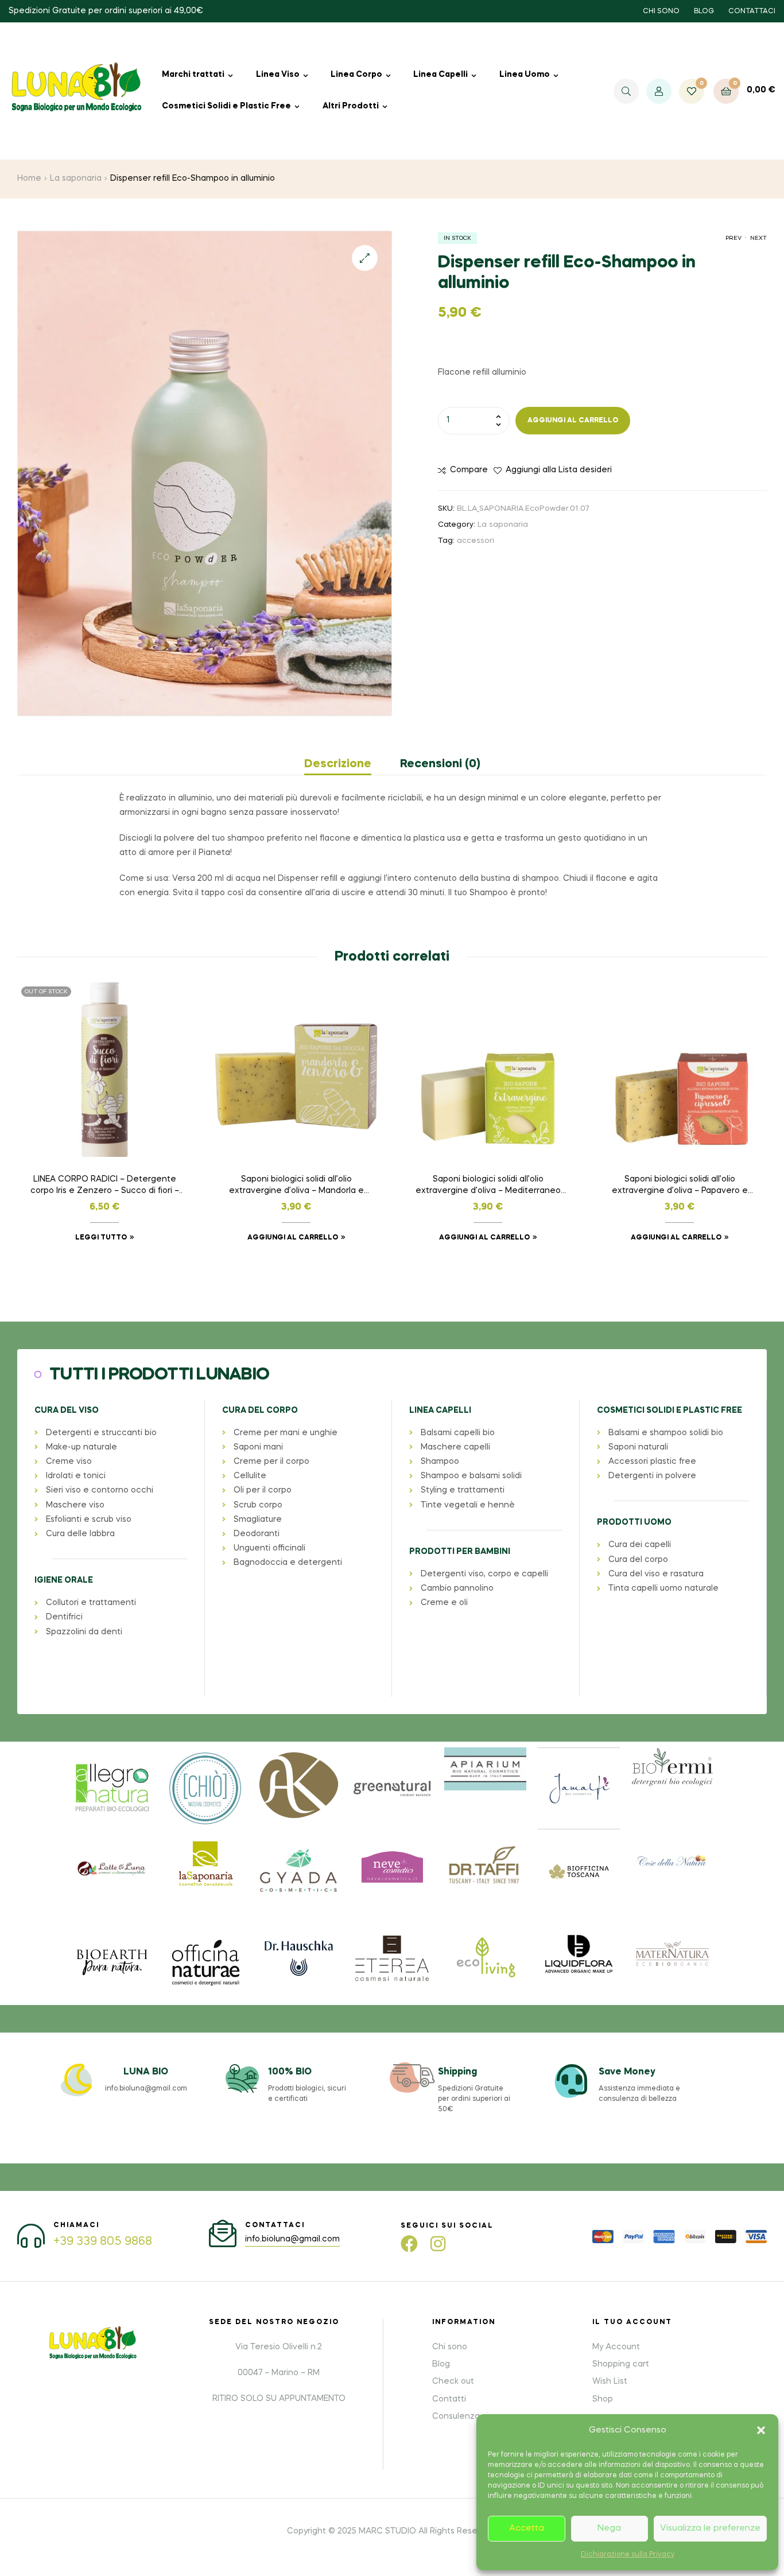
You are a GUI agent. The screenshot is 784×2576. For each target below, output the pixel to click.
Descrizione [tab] (338, 764)
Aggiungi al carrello (573, 421)
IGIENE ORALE (64, 1580)
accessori (476, 541)
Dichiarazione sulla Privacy (628, 2555)
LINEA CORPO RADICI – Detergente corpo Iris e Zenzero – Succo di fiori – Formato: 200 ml (105, 1186)
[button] (761, 2430)
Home (29, 178)
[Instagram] (438, 2244)
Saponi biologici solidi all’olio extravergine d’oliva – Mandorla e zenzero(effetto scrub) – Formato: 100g (296, 1186)
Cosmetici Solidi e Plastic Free (226, 106)
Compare (469, 470)
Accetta (527, 2528)
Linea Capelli (440, 75)
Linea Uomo (525, 75)
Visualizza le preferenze (710, 2528)
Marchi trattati (193, 75)
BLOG (704, 11)
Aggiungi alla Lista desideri (559, 470)
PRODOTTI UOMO (634, 1522)
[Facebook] (409, 2244)
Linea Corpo (356, 75)
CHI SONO (661, 11)
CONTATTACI (752, 11)
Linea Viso (278, 75)
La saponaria (76, 178)
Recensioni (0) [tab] (440, 764)
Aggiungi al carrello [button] (293, 1238)
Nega (609, 2528)
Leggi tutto (101, 1238)
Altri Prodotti (351, 106)
